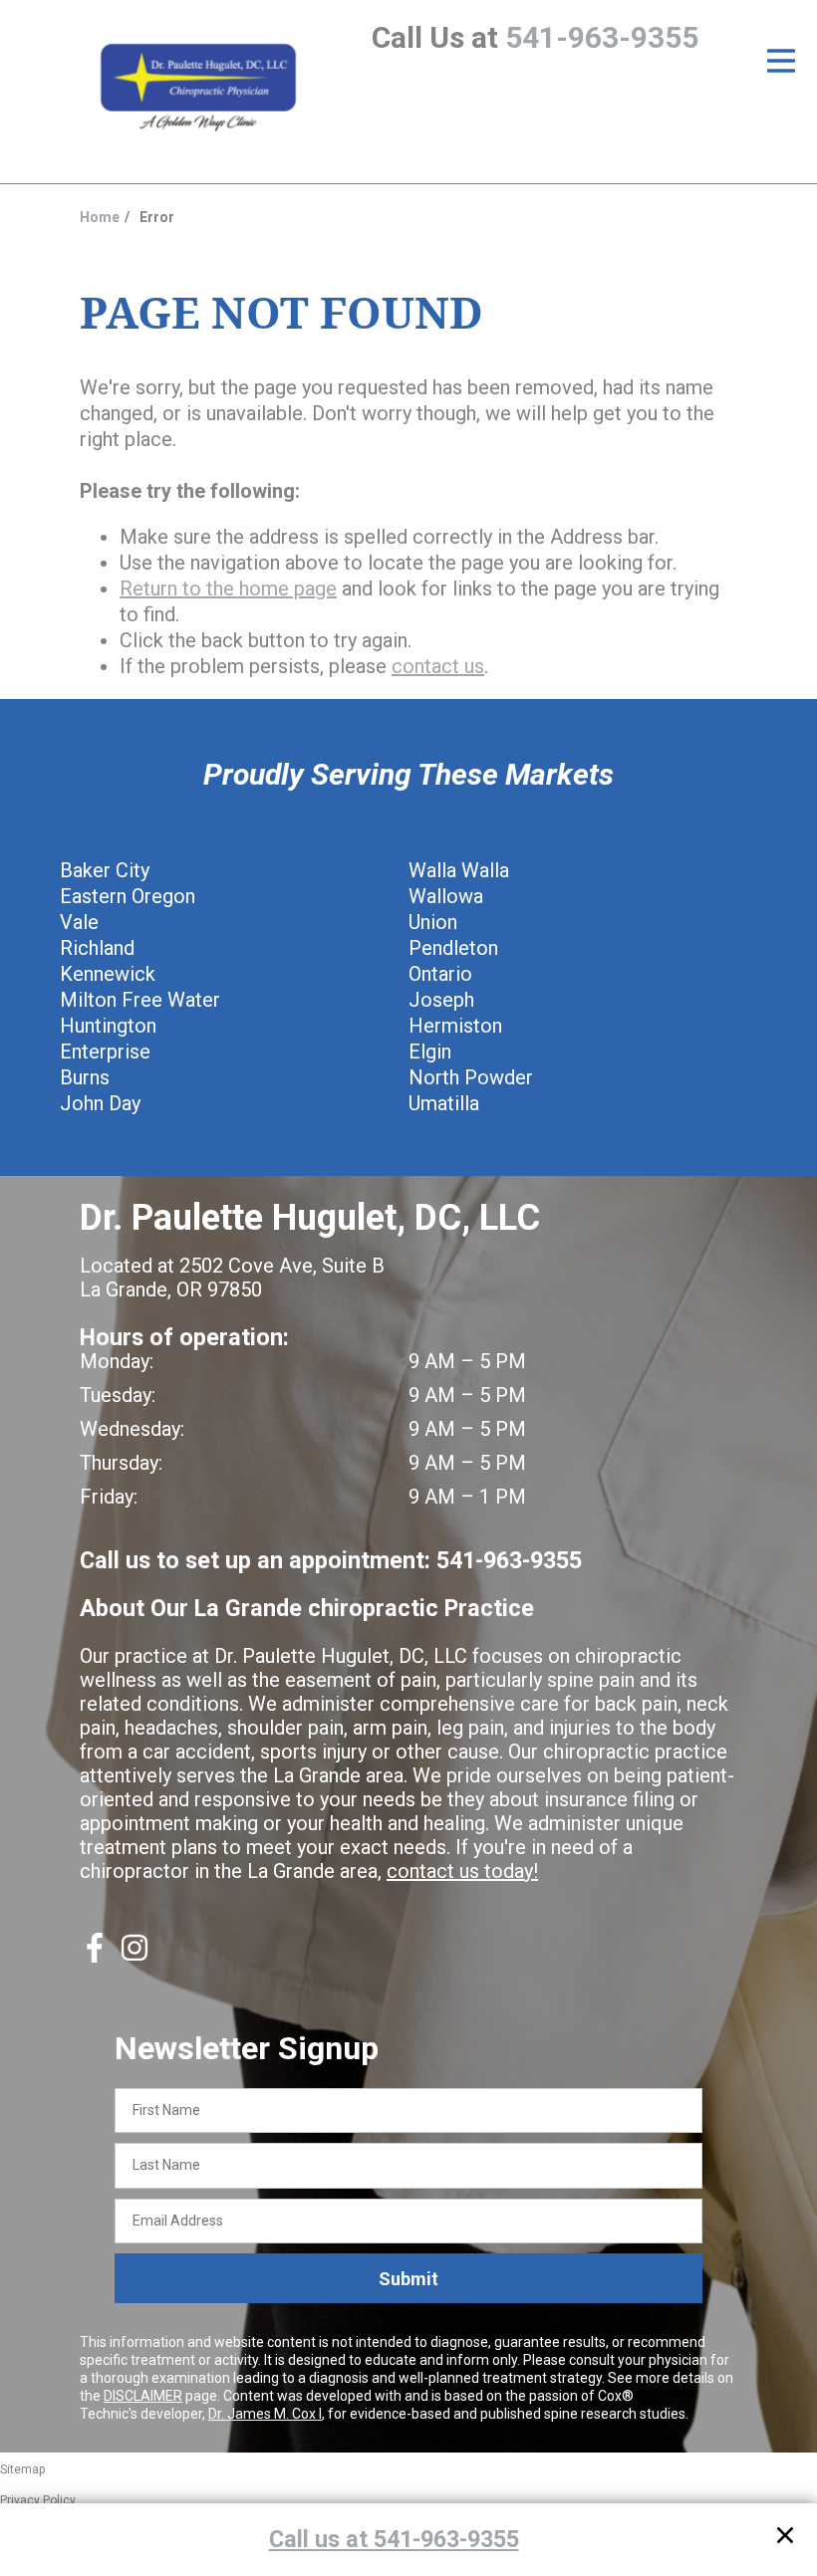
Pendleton (453, 948)
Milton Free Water (140, 1000)
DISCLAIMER (143, 2396)
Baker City (105, 870)
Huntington (108, 1026)
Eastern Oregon (128, 896)
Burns (85, 1077)
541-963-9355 (602, 37)
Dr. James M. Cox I (265, 2414)
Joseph (441, 1000)
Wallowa (446, 896)
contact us (438, 666)
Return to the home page (228, 588)
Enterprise (105, 1052)
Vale (79, 922)
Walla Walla (459, 870)
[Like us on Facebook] (95, 1956)
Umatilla (444, 1103)
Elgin (430, 1052)
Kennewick (108, 974)
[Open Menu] (781, 61)
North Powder (471, 1077)
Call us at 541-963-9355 (394, 2539)
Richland (97, 948)
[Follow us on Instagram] (135, 1956)
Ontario (440, 974)
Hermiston (455, 1026)
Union (433, 922)
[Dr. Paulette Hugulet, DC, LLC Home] (198, 89)
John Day (100, 1103)
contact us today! (462, 1871)
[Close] (785, 2539)
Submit (408, 2279)
